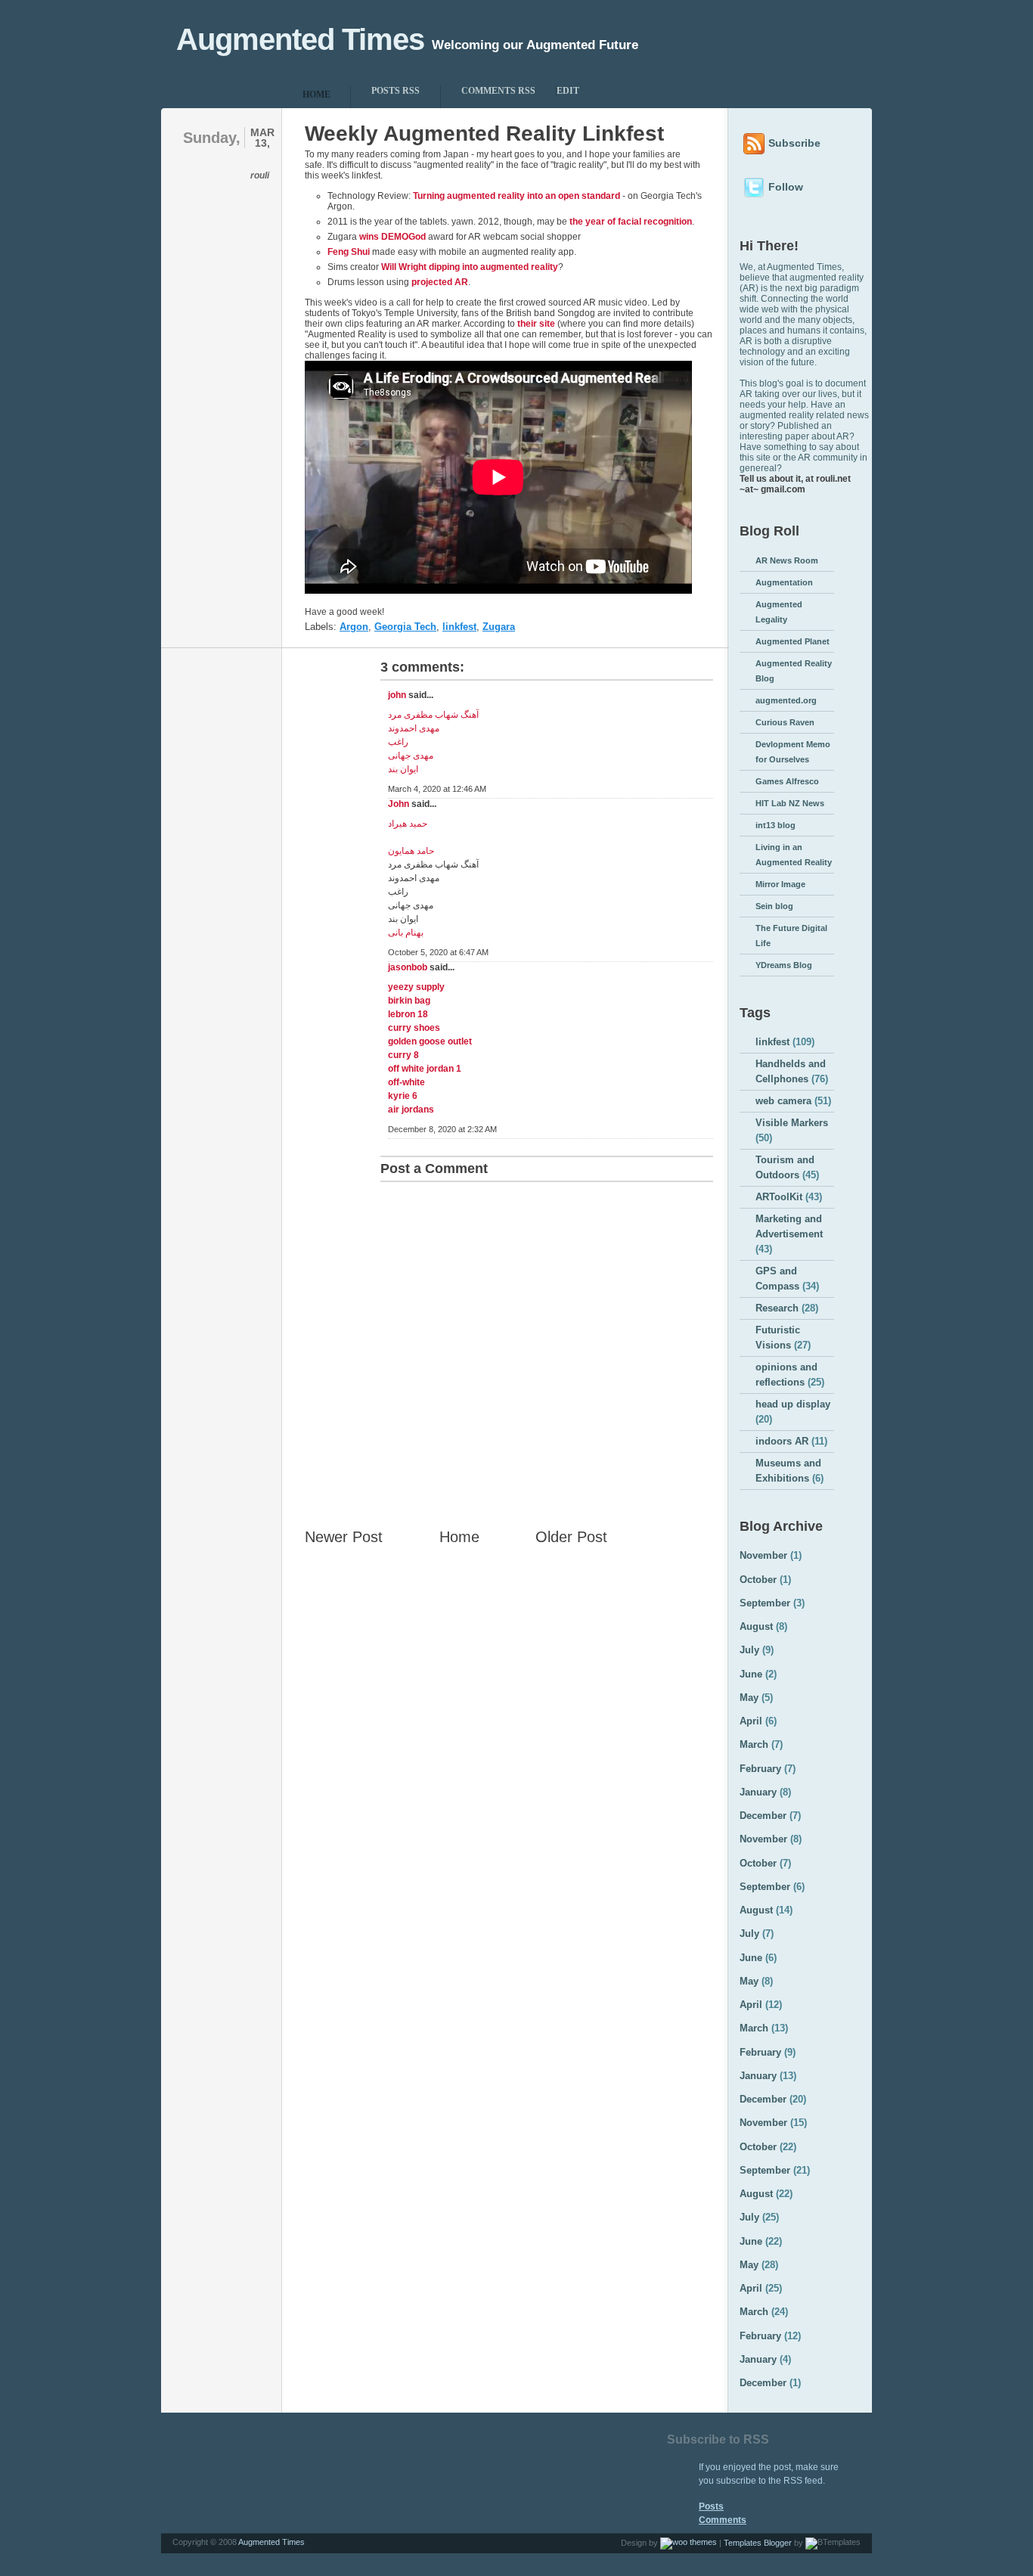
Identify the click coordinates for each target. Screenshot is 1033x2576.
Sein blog (774, 906)
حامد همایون (411, 851)
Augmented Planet (793, 641)
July (749, 1650)
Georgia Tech (405, 627)
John (399, 804)
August (756, 1626)
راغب (398, 742)
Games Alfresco (787, 781)
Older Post (571, 1537)
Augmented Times (300, 39)
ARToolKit (779, 1197)
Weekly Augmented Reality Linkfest (484, 133)
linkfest (459, 627)
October (758, 1580)
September (765, 1603)
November (763, 1555)
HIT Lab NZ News (790, 803)
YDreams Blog (784, 965)
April (751, 1721)
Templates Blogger (758, 2543)
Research (777, 1308)
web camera (783, 1101)
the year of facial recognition (631, 222)
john (397, 695)
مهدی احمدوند (414, 728)
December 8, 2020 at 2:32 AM (442, 1129)
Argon (354, 627)
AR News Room (787, 560)
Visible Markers (792, 1123)
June (751, 1674)
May (749, 1698)
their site (536, 324)
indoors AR (782, 1441)
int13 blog (776, 825)
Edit (568, 91)
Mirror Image (780, 884)
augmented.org (786, 700)
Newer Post (344, 1537)
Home (459, 1537)
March (754, 1744)
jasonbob (408, 967)
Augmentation (784, 582)
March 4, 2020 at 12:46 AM (437, 789)
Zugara (499, 627)
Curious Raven (785, 722)
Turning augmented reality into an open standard (516, 196)
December (763, 1816)
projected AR (440, 282)
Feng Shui (349, 252)
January (758, 1792)
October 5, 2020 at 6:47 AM (438, 952)
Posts (711, 2506)
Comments (723, 2520)
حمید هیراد (408, 824)
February (760, 1769)
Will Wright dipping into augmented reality (470, 267)
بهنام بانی (406, 933)
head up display (793, 1404)
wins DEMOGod (392, 237)
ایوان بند (403, 769)
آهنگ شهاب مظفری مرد (433, 715)
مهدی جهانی (411, 756)
